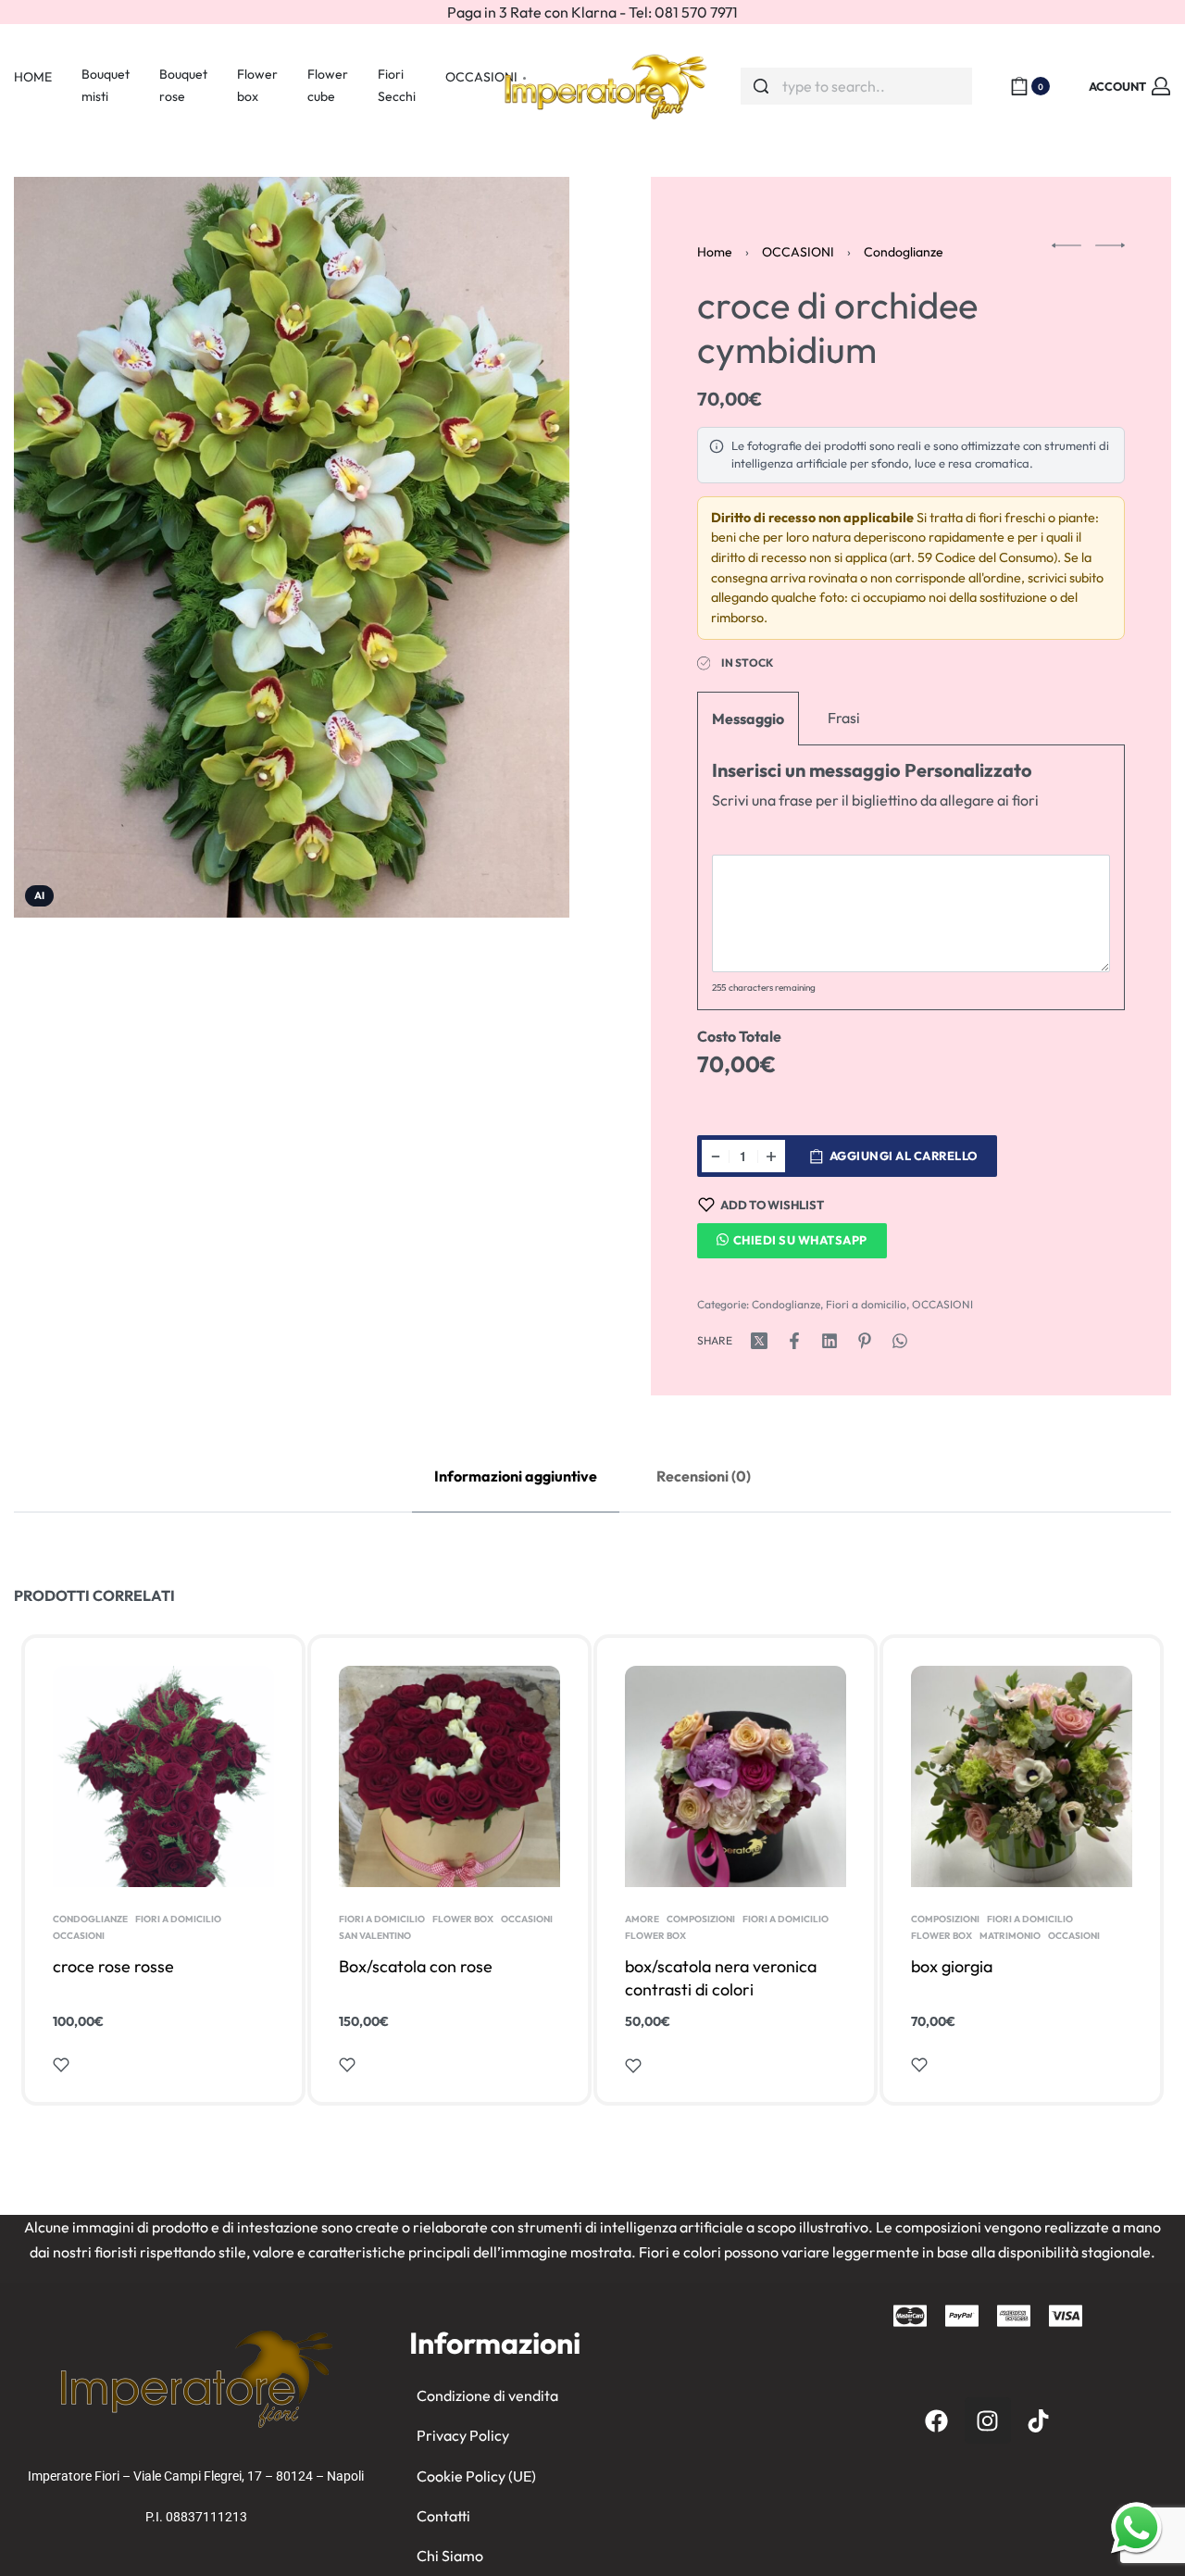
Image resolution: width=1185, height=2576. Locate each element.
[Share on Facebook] (794, 1341)
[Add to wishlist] (61, 2065)
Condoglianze (904, 252)
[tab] (516, 1476)
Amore (642, 1919)
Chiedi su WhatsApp (800, 1240)
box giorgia (952, 1966)
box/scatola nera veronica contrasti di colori (721, 1978)
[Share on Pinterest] (865, 1341)
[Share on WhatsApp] (900, 1341)
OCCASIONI (798, 252)
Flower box (463, 1919)
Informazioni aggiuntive (516, 1476)
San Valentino (375, 1936)
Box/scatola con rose (416, 1966)
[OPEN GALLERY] (292, 547)
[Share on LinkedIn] (829, 1341)
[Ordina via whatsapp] (1136, 2527)
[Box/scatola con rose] (449, 1776)
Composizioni (701, 1919)
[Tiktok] (1039, 2420)
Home (715, 252)
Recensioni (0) (704, 1476)
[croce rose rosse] (163, 1776)
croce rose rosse (113, 1966)
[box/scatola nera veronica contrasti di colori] (736, 1776)
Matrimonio (1010, 1936)
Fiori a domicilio (866, 1304)
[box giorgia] (1022, 1776)
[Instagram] (988, 2420)
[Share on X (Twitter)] (759, 1341)
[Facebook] (937, 2420)
